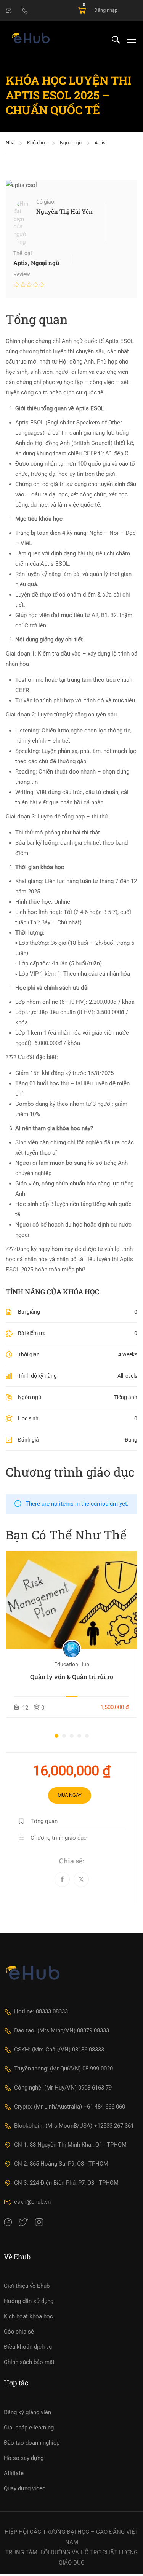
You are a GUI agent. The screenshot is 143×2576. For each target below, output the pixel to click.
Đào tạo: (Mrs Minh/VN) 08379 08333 (62, 2030)
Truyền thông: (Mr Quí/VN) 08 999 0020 (63, 2069)
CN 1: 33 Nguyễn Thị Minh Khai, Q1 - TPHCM (70, 2145)
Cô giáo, (46, 202)
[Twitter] (81, 1879)
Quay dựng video (25, 2488)
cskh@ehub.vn (32, 2202)
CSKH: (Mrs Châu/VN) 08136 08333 (59, 2050)
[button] (56, 1736)
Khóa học (37, 143)
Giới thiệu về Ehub (27, 2286)
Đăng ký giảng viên (27, 2412)
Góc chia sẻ (19, 2332)
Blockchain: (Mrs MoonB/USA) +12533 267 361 (74, 2126)
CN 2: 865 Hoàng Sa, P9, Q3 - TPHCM (61, 2164)
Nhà (10, 143)
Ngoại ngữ (71, 143)
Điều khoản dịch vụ (28, 2347)
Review (22, 274)
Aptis (100, 143)
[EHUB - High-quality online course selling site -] (31, 39)
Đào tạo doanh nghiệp (32, 2443)
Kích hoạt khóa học (28, 2316)
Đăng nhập (106, 10)
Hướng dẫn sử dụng (29, 2301)
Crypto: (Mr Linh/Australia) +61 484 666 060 (70, 2107)
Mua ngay (70, 1795)
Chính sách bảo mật (29, 2362)
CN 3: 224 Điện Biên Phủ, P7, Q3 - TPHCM (66, 2183)
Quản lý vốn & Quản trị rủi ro (72, 1677)
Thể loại (22, 253)
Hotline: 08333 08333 (41, 2011)
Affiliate (14, 2473)
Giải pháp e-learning (29, 2428)
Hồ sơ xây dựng (24, 2458)
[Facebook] (62, 1879)
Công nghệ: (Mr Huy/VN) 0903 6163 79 (63, 2088)
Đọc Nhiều (72, 1600)
